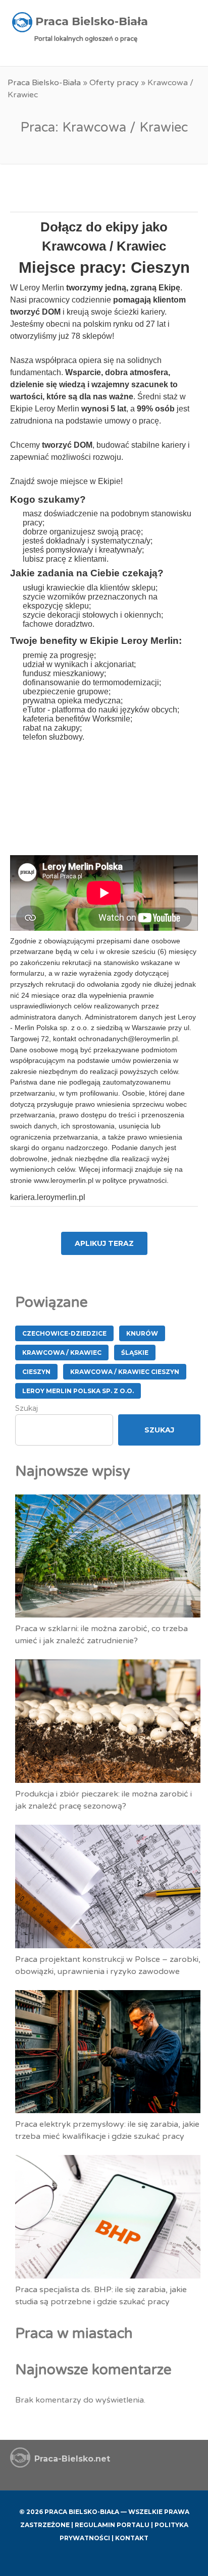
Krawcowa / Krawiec (62, 1353)
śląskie (135, 1353)
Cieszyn (36, 1372)
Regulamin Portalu (112, 2525)
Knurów (142, 1333)
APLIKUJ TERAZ (104, 1243)
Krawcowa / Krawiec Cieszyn (125, 1372)
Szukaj (27, 1408)
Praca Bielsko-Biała (44, 83)
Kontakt (132, 2538)
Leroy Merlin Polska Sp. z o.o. (78, 1391)
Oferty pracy (114, 83)
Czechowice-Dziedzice (64, 1333)
